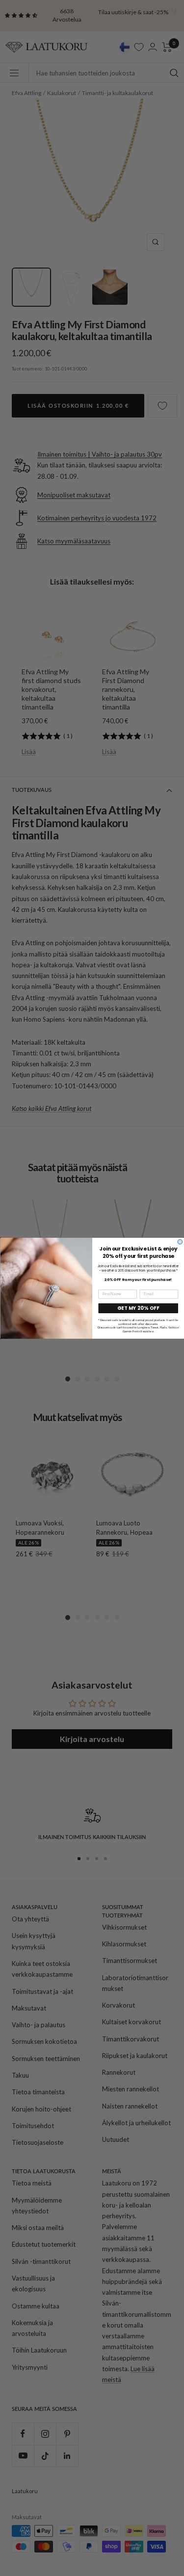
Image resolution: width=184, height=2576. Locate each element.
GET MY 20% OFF (138, 1308)
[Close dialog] (180, 1242)
